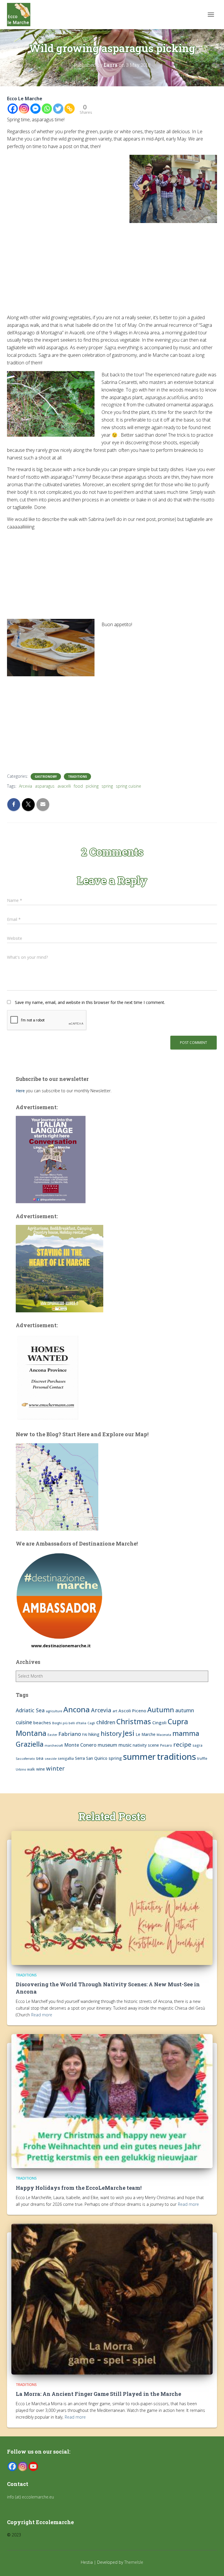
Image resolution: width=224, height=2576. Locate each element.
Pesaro (166, 1745)
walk (31, 1769)
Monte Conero (80, 1745)
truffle (202, 1758)
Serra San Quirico (91, 1758)
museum (107, 1745)
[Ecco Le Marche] (21, 15)
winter (55, 1768)
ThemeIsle (134, 2562)
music (125, 1745)
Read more (42, 2015)
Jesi (129, 1733)
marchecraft (54, 1746)
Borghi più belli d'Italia (69, 1723)
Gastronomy (46, 777)
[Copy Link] (70, 109)
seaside (51, 1759)
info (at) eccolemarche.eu (31, 2497)
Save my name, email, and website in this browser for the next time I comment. (90, 1002)
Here (20, 1091)
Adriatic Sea (30, 1710)
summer (139, 1756)
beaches (42, 1722)
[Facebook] (13, 109)
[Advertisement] (112, 271)
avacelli (64, 786)
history (111, 1733)
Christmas (134, 1721)
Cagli (91, 1723)
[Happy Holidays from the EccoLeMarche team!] (112, 2101)
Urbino (21, 1769)
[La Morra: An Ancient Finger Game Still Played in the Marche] (112, 2299)
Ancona (77, 1709)
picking (92, 786)
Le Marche (146, 1734)
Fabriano (70, 1734)
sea (40, 1758)
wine (41, 1769)
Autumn (161, 1710)
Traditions (77, 777)
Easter (52, 1735)
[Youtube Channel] (33, 2466)
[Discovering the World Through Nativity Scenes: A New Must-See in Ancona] (112, 1897)
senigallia (66, 1758)
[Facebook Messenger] (35, 109)
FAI (85, 1735)
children (106, 1722)
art (115, 1711)
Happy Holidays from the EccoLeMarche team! (79, 2188)
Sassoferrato (25, 1759)
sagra (197, 1745)
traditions (176, 1757)
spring (107, 786)
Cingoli (159, 1722)
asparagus (45, 786)
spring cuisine (128, 786)
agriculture (54, 1711)
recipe (182, 1744)
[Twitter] (58, 109)
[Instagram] (24, 109)
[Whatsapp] (47, 109)
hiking (94, 1734)
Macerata (164, 1735)
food (78, 786)
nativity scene (146, 1745)
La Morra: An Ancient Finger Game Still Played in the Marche (98, 2394)
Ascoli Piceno (132, 1711)
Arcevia (26, 786)
